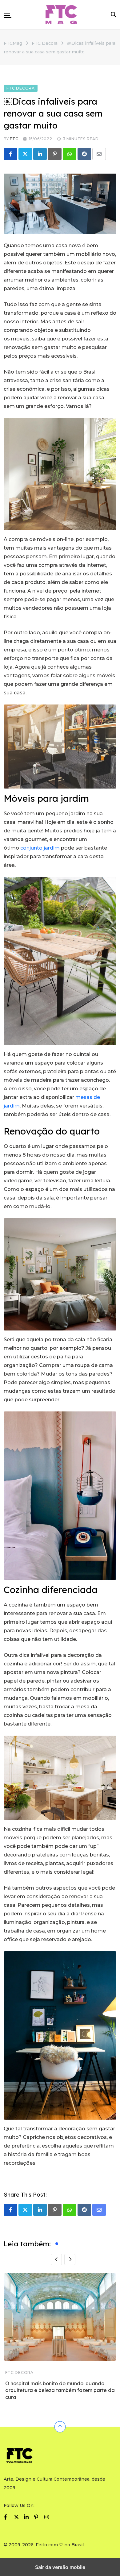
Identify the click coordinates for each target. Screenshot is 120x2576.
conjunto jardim (40, 848)
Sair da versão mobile (60, 2567)
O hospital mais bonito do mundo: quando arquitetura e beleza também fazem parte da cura (60, 2390)
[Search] (114, 15)
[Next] (70, 2259)
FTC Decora (19, 2372)
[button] (8, 15)
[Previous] (56, 2259)
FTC (14, 139)
